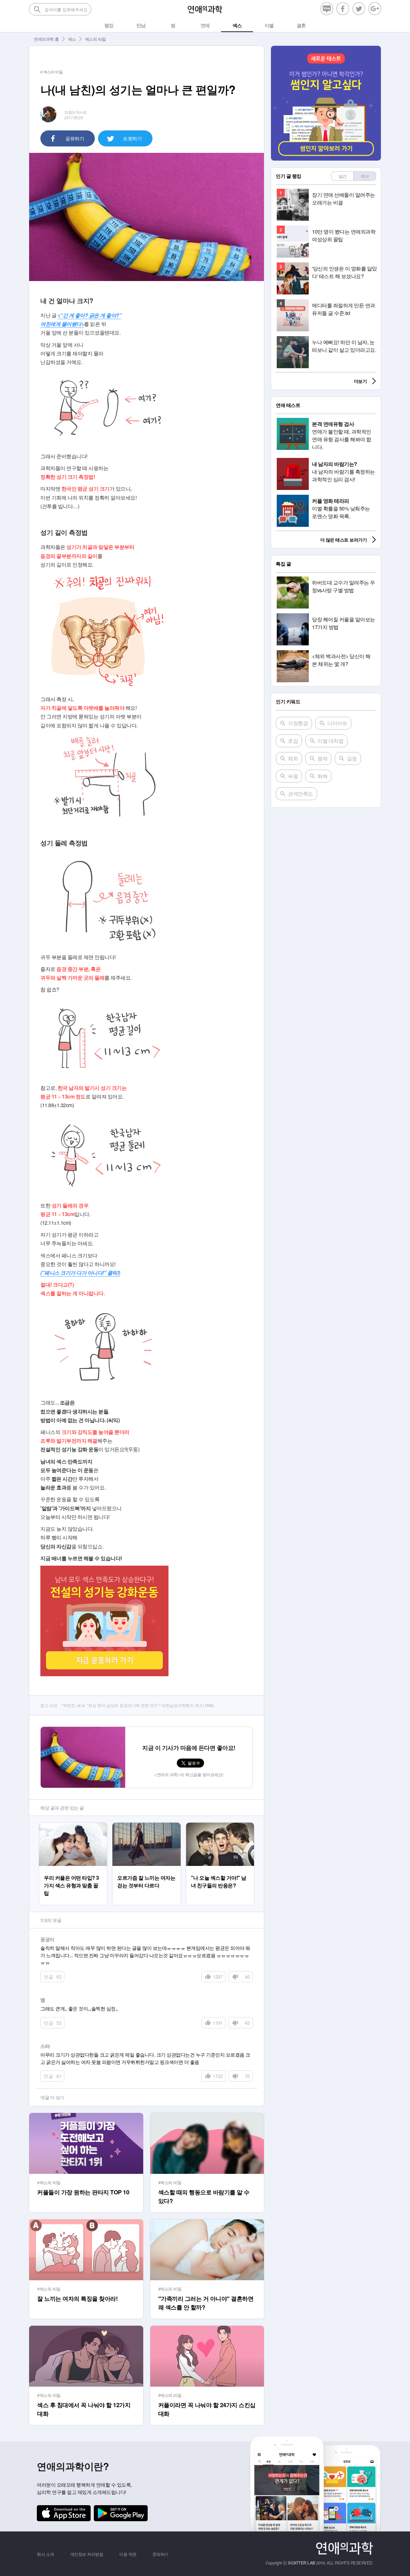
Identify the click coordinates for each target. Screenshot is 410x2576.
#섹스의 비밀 (49, 2182)
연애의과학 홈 (46, 39)
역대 (365, 176)
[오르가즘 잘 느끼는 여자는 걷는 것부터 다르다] (147, 1826)
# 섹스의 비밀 (51, 72)
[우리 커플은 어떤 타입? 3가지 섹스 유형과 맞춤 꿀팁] (73, 1826)
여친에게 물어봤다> (62, 324)
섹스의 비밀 (95, 39)
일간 (343, 176)
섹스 (72, 39)
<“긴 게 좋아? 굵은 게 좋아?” (90, 315)
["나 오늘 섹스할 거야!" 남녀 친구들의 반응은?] (220, 1826)
